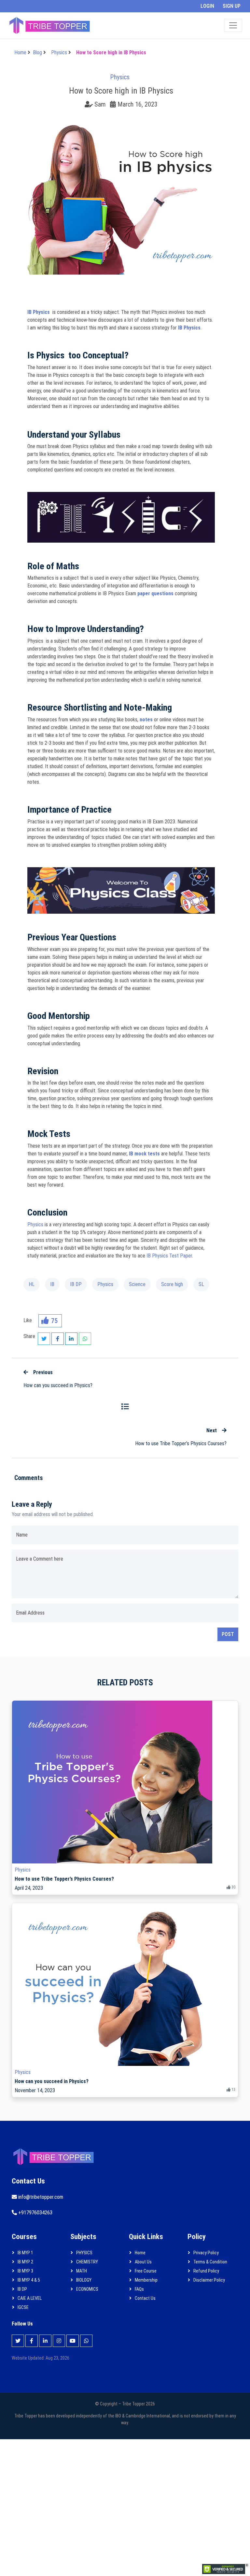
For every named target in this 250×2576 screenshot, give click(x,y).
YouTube (63, 158)
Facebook (65, 106)
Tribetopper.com (72, 179)
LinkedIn (63, 137)
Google (62, 85)
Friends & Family (71, 168)
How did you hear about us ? (80, 64)
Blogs (60, 147)
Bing (59, 95)
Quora (61, 127)
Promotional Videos (75, 75)
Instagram (65, 116)
